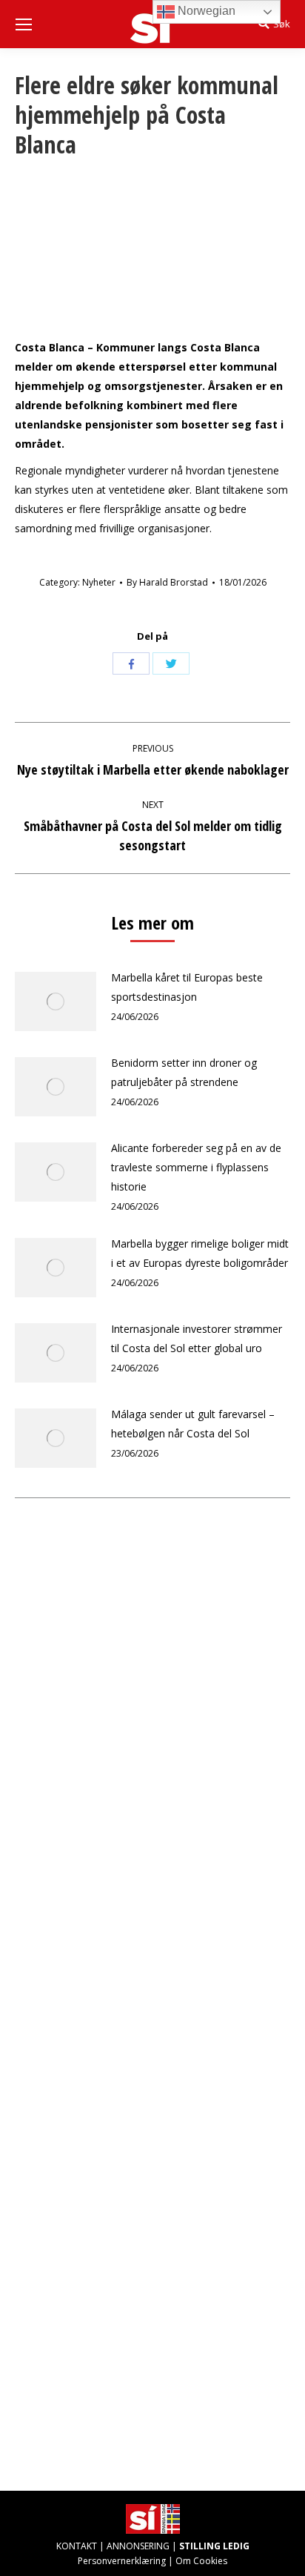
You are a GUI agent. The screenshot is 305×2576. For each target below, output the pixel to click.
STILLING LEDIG (214, 2546)
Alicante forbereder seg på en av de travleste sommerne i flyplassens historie (196, 1167)
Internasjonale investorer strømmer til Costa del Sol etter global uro (197, 1338)
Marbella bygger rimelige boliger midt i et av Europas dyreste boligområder (200, 1253)
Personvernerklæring (122, 2561)
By (167, 582)
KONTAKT (77, 2546)
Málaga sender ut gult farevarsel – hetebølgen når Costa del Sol (193, 1424)
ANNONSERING (138, 2546)
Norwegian (205, 11)
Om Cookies (201, 2561)
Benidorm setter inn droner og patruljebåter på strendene (184, 1072)
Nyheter (99, 582)
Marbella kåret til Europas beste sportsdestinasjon (187, 987)
